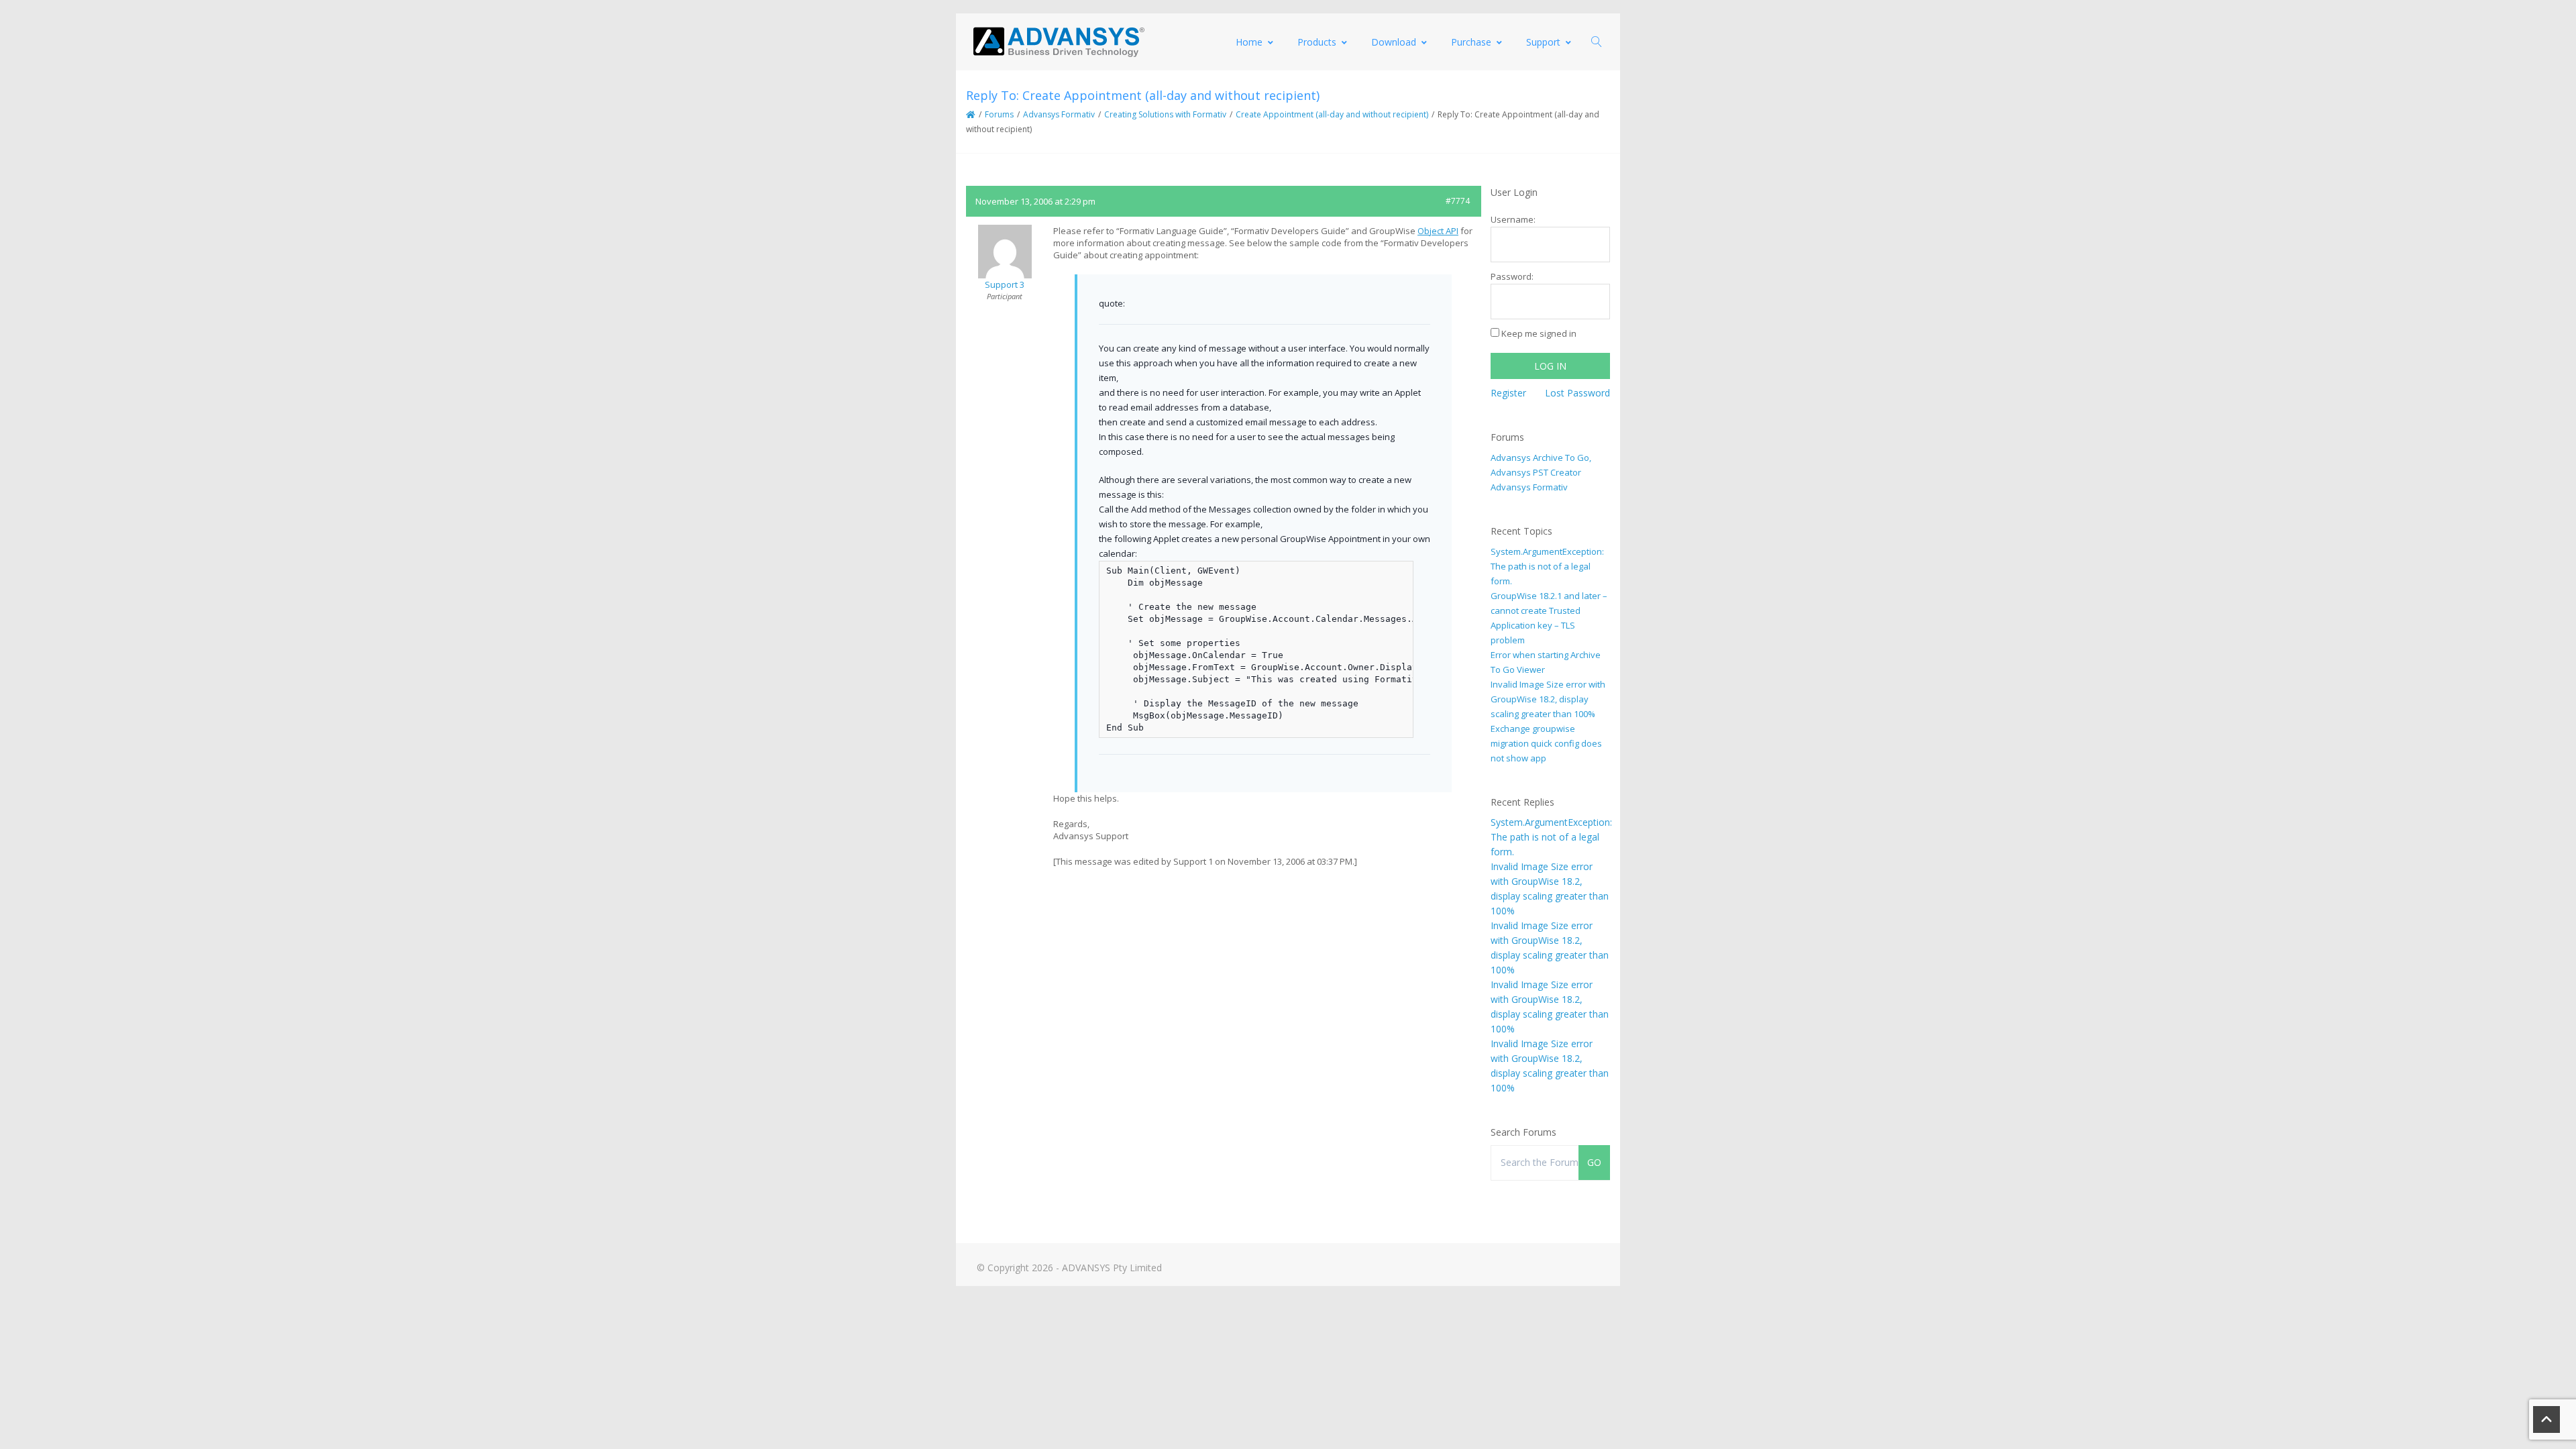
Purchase (1471, 42)
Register (1508, 393)
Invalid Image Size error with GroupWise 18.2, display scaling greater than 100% (1548, 699)
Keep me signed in (1539, 333)
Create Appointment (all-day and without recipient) (1332, 114)
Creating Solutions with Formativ (1165, 114)
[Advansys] (1059, 42)
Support (1543, 42)
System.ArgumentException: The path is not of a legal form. (1547, 566)
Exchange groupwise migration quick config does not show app (1546, 743)
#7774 (1458, 201)
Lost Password (1577, 393)
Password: (1512, 276)
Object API (1438, 231)
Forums (999, 114)
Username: (1513, 219)
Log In (1550, 366)
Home (1249, 42)
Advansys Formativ (1059, 114)
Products (1317, 42)
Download (1394, 42)
